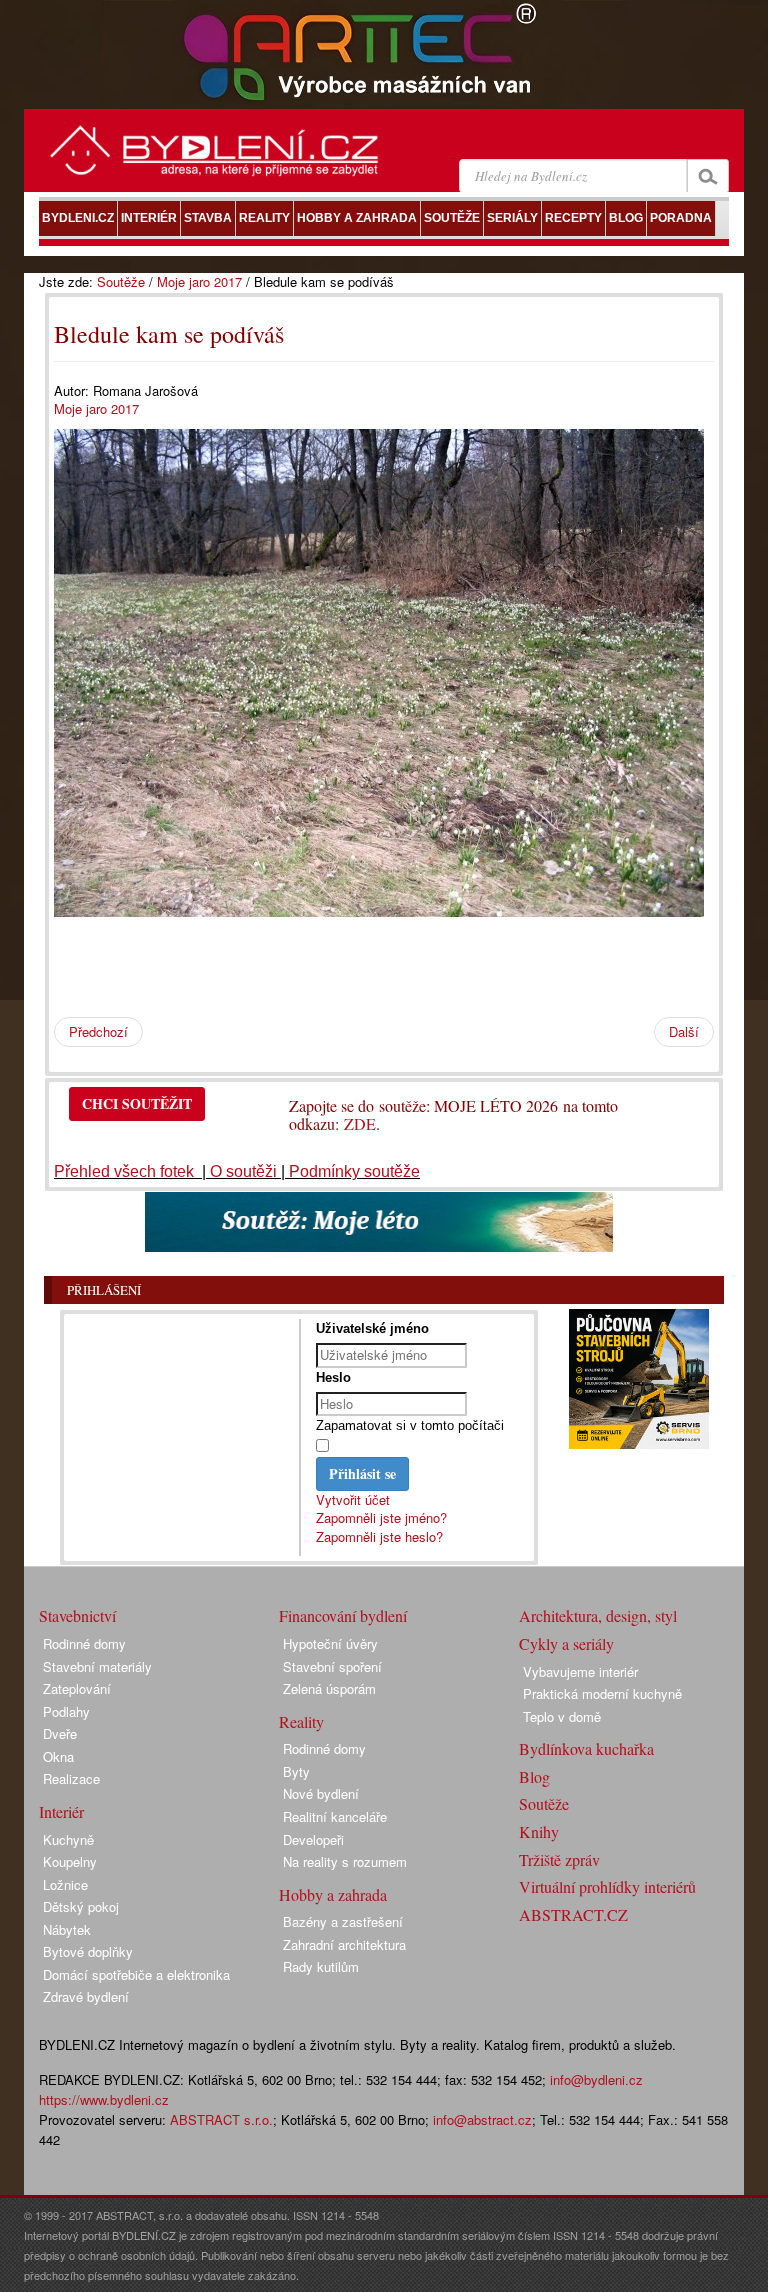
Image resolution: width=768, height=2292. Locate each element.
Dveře (60, 1733)
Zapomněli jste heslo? (379, 1536)
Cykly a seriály (566, 1643)
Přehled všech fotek (126, 1171)
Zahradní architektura (344, 1944)
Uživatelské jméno (372, 1328)
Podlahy (66, 1711)
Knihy (539, 1831)
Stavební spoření (332, 1666)
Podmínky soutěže (354, 1171)
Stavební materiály (97, 1666)
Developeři (313, 1839)
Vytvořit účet (353, 1499)
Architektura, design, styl (598, 1615)
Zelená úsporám (329, 1688)
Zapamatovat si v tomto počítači (410, 1425)
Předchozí (98, 1031)
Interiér (61, 1811)
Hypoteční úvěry (330, 1643)
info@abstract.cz (482, 2119)
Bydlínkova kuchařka (586, 1748)
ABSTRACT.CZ (573, 1914)
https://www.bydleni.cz (104, 2099)
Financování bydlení (343, 1615)
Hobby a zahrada (333, 1894)
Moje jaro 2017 (199, 281)
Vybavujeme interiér (580, 1671)
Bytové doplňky (88, 1951)
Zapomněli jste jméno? (381, 1517)
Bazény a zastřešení (343, 1921)
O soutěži (243, 1171)
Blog (534, 1776)
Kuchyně (68, 1839)
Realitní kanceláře (335, 1816)
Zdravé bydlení (86, 1996)
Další (684, 1031)
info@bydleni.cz (596, 2079)
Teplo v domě (562, 1716)
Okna (58, 1756)
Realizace (71, 1778)
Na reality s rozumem (345, 1861)
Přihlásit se (362, 1473)
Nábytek (67, 1929)
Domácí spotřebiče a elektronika (136, 1974)
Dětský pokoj (81, 1906)
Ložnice (65, 1884)
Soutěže (121, 281)
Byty (296, 1771)
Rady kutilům (321, 1966)
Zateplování (77, 1688)
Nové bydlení (321, 1793)
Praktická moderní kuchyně (602, 1693)
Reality (301, 1721)
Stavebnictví (77, 1615)
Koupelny (70, 1861)
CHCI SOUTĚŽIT (137, 1103)
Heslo (333, 1377)
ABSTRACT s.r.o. (221, 2119)
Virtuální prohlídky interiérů (607, 1886)
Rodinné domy (84, 1643)
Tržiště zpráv (559, 1859)
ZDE (360, 1123)
